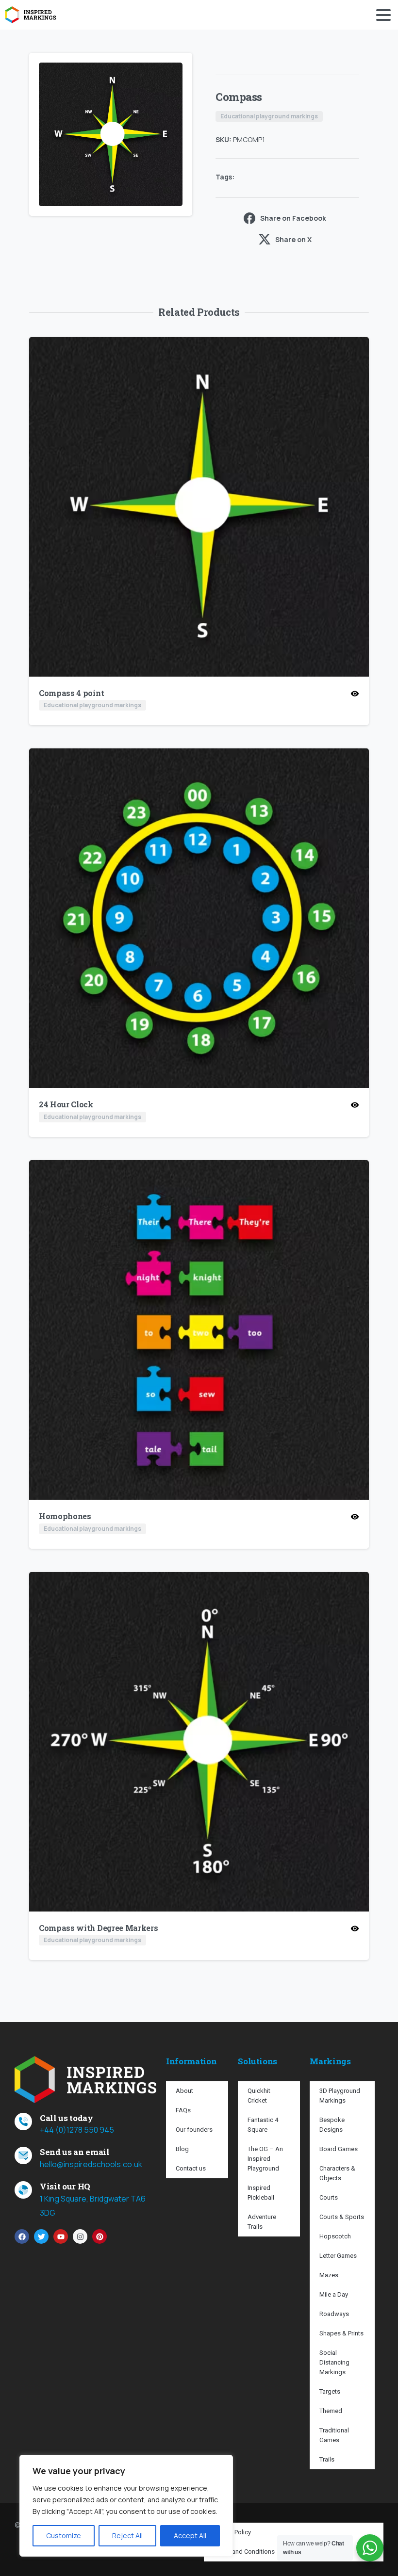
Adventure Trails (262, 2222)
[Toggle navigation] (383, 15)
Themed (331, 2411)
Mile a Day (334, 2294)
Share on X (293, 239)
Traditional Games (334, 2435)
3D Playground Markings (340, 2096)
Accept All (190, 2535)
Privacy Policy (232, 2532)
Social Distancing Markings (334, 2362)
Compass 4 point (71, 693)
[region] (126, 2506)
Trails (327, 2459)
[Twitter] (41, 2236)
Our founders (194, 2130)
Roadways (334, 2314)
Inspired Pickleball (261, 2193)
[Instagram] (80, 2236)
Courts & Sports (342, 2217)
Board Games (339, 2149)
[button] (176, 69)
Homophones (65, 1516)
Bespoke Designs (332, 2125)
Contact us (191, 2168)
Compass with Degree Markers (98, 1928)
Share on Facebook (293, 218)
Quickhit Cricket (259, 2096)
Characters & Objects (337, 2173)
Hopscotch (335, 2236)
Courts (329, 2197)
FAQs (183, 2110)
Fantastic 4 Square (263, 2125)
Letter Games (338, 2256)
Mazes (329, 2275)
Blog (182, 2149)
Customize (64, 2535)
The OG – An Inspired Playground (265, 2159)
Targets (330, 2391)
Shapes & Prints (341, 2333)
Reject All (127, 2535)
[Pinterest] (99, 2236)
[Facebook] (22, 2236)
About (184, 2091)
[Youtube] (61, 2236)
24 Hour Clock (66, 1104)
